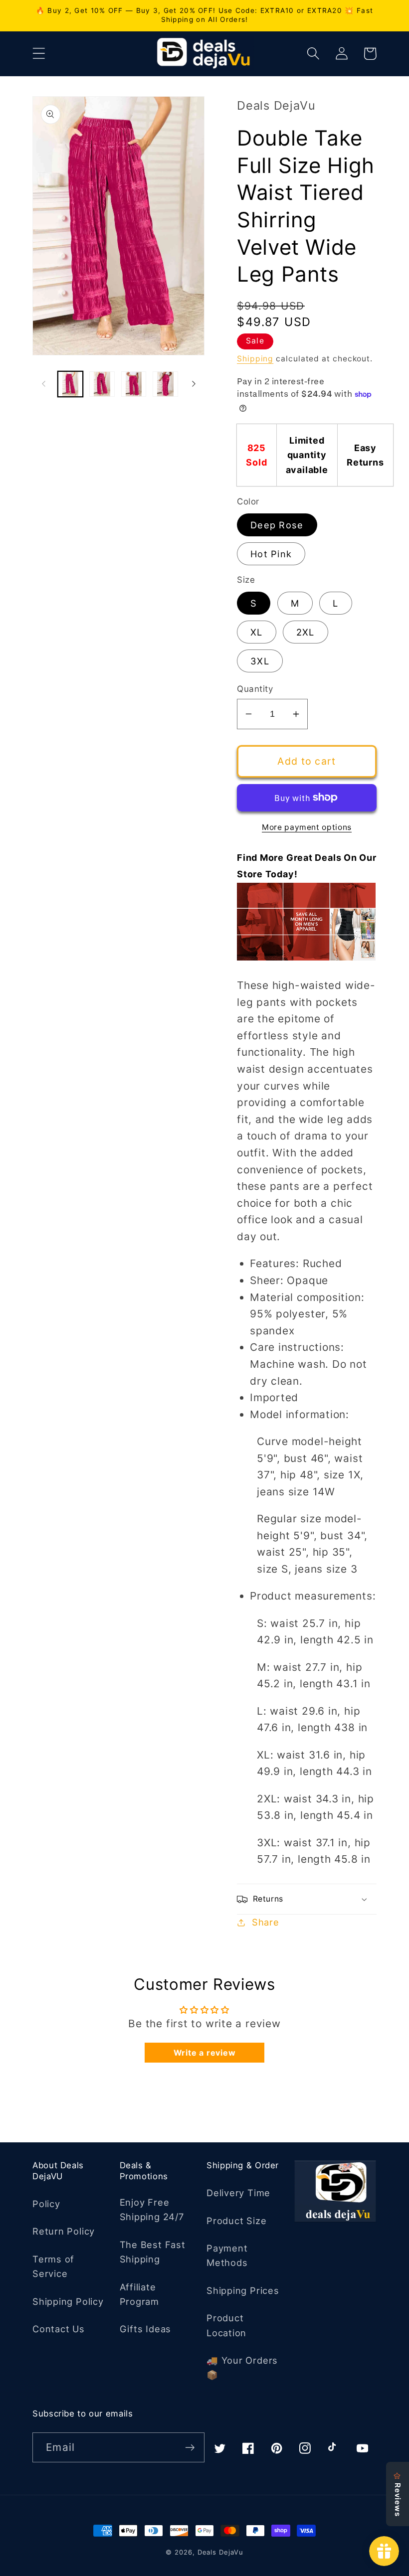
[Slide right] (194, 384)
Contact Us (59, 2329)
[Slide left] (43, 384)
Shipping (255, 359)
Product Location (226, 2325)
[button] (39, 54)
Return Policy (64, 2231)
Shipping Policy (68, 2301)
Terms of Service (53, 2266)
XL (257, 632)
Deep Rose (277, 525)
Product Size (236, 2221)
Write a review (205, 2053)
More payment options (307, 827)
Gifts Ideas (146, 2329)
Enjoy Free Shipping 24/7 (152, 2209)
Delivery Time (238, 2193)
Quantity (255, 689)
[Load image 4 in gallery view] (165, 384)
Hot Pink (271, 554)
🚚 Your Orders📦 (242, 2367)
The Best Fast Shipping (153, 2252)
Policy (46, 2204)
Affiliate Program (139, 2294)
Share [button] (266, 1922)
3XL (260, 661)
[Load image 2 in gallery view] (102, 384)
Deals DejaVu (220, 2552)
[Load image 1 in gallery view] (71, 384)
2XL (306, 632)
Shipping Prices (243, 2290)
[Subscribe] (190, 2448)
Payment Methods (227, 2255)
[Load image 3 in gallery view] (134, 384)
